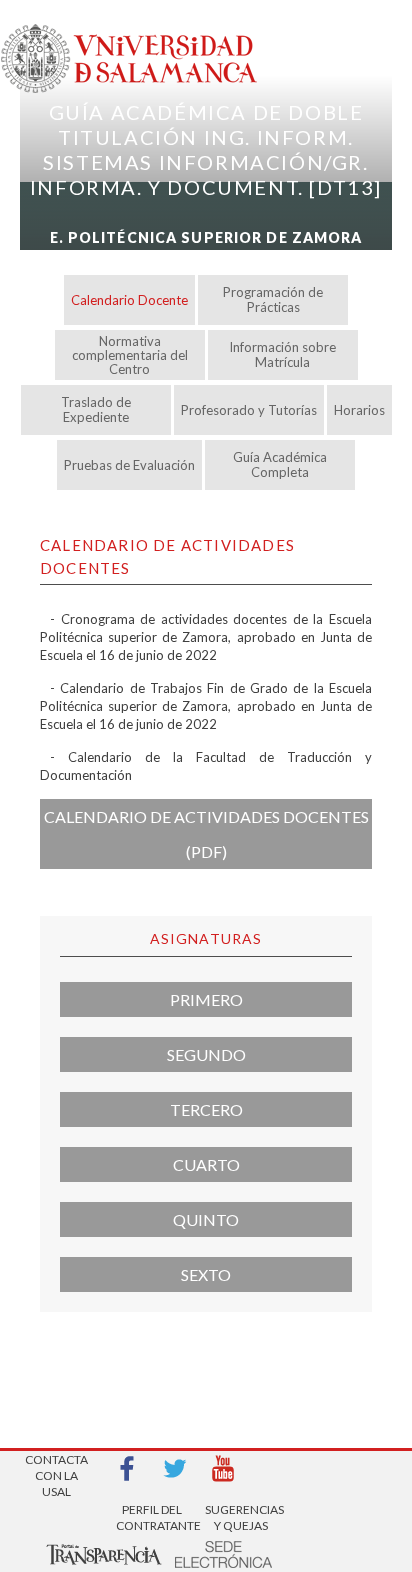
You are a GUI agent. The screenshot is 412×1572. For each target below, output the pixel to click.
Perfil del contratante (152, 1517)
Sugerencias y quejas (241, 1517)
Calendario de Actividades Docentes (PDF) (206, 834)
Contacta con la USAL (56, 1469)
